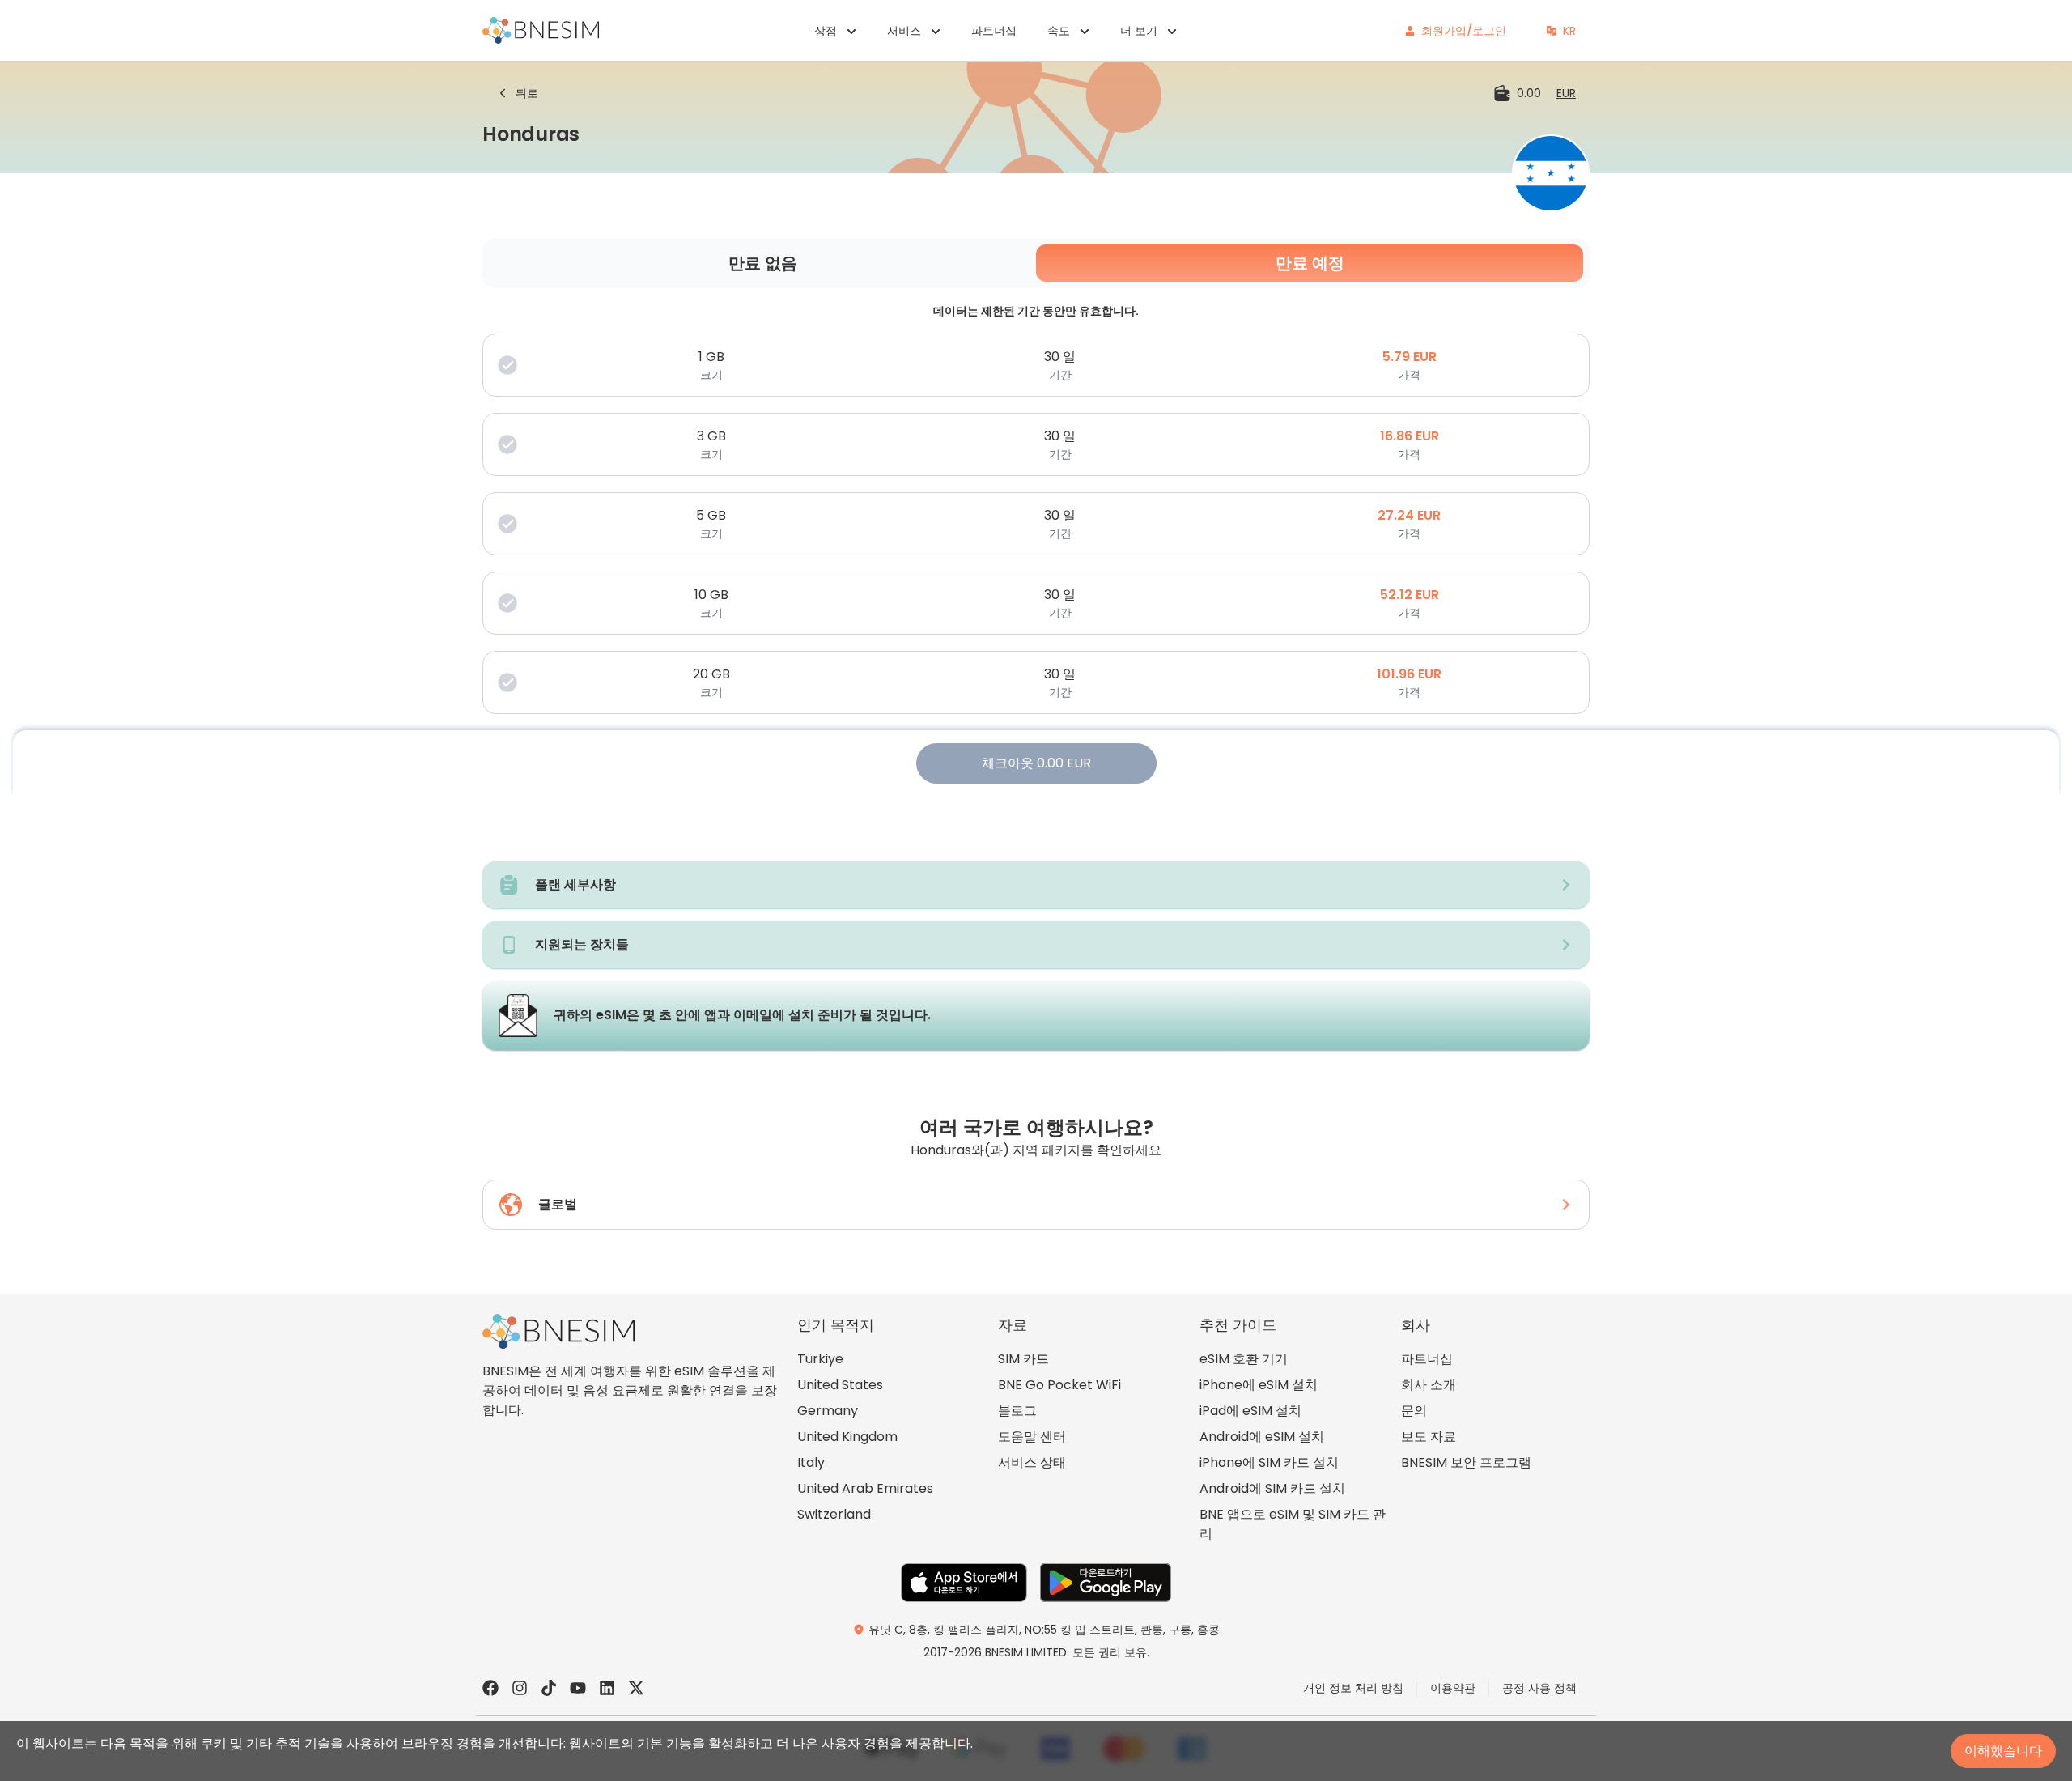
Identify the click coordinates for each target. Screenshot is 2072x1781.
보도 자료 (1429, 1437)
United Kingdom (847, 1437)
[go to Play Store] (1106, 1583)
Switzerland (834, 1514)
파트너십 (994, 31)
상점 (826, 31)
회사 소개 (1429, 1385)
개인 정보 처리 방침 (1353, 1688)
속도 (1059, 31)
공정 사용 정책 (1539, 1688)
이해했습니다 (2003, 1751)
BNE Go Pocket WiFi (1059, 1385)
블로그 (1017, 1411)
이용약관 (1453, 1688)
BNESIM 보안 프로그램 (1466, 1462)
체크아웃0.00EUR (1036, 763)
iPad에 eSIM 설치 (1250, 1411)
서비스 (904, 31)
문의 (1414, 1411)
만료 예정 (1310, 263)
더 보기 (1139, 31)
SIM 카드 (1023, 1359)
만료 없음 (763, 263)
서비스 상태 (1032, 1462)
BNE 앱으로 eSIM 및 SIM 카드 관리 (1293, 1524)
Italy (811, 1462)
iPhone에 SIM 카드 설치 (1269, 1462)
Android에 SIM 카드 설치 (1272, 1488)
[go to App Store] (964, 1583)
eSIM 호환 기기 (1244, 1359)
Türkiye (820, 1359)
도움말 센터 (1032, 1437)
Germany (828, 1411)
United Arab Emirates (865, 1488)
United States (840, 1385)
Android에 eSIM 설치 (1262, 1437)
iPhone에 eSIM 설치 (1259, 1385)
